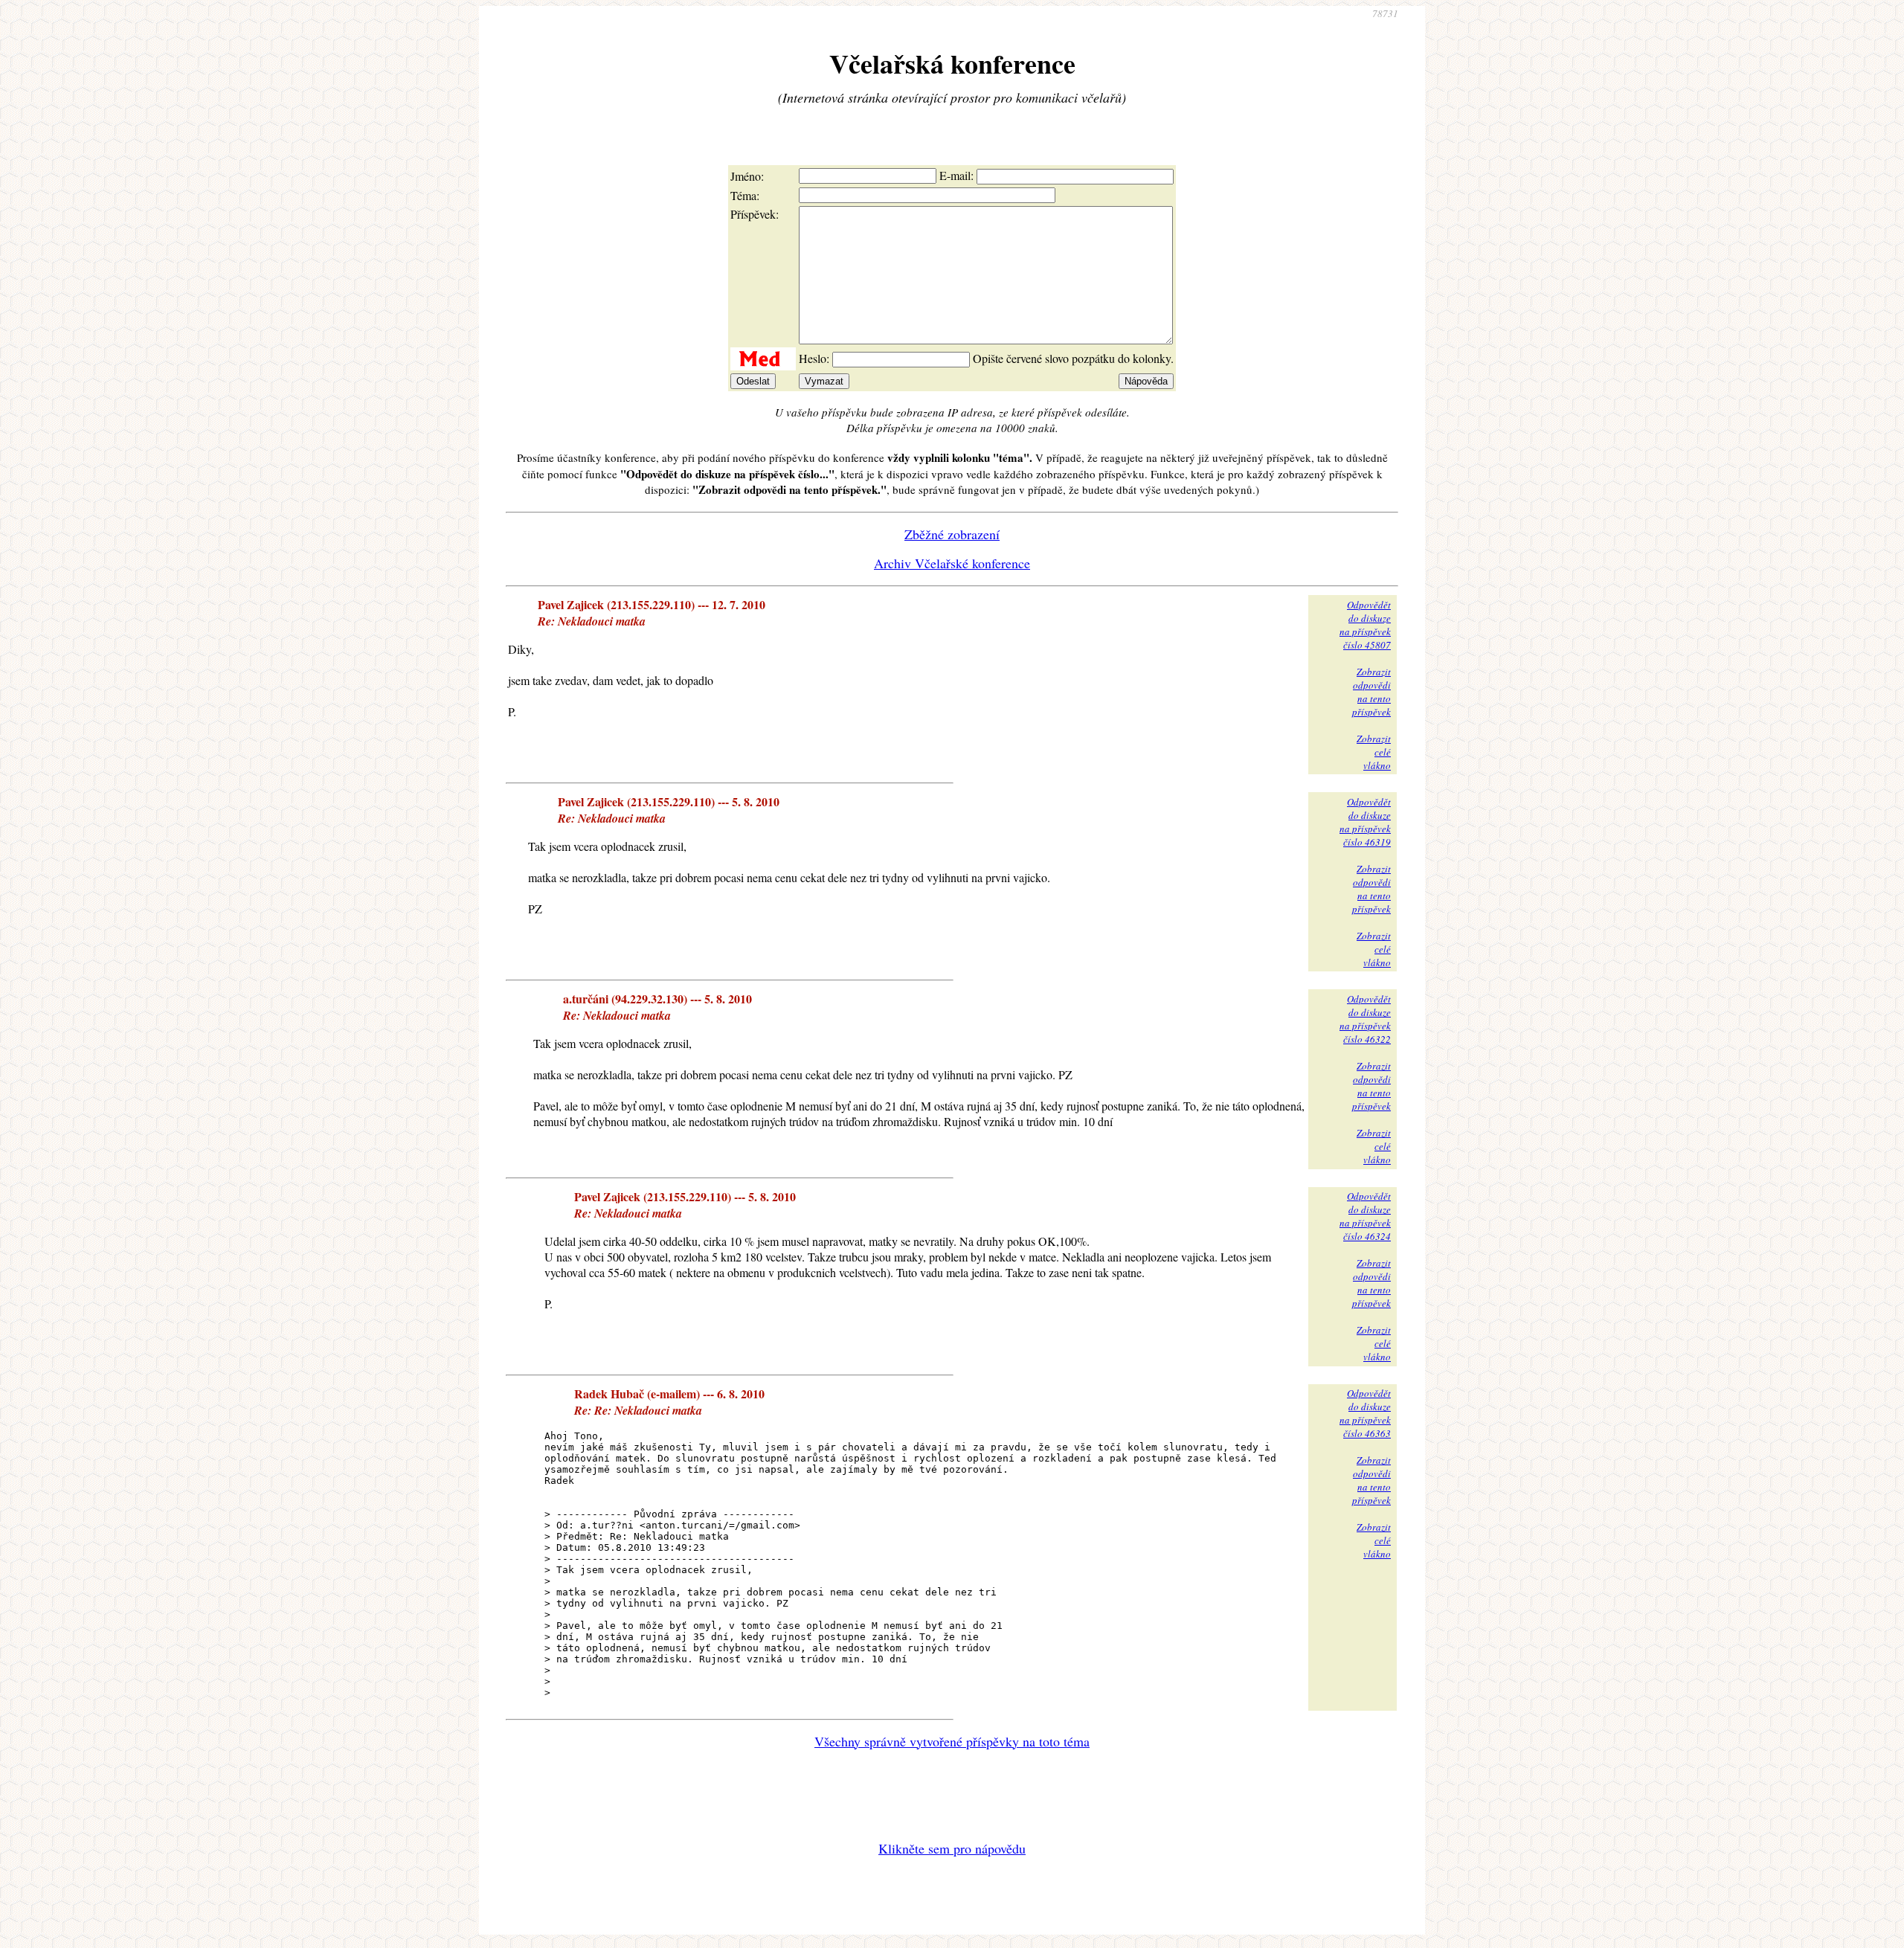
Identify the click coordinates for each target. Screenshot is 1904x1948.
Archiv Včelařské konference (952, 563)
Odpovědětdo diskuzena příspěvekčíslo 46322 (1365, 1019)
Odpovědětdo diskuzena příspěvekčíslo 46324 (1365, 1216)
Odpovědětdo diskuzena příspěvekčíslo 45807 (1365, 625)
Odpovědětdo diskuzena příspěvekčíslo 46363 (1365, 1413)
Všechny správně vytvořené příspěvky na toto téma (952, 1741)
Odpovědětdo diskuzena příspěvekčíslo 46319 (1365, 822)
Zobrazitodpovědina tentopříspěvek (1371, 692)
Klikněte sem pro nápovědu (952, 1848)
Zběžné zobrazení (952, 534)
